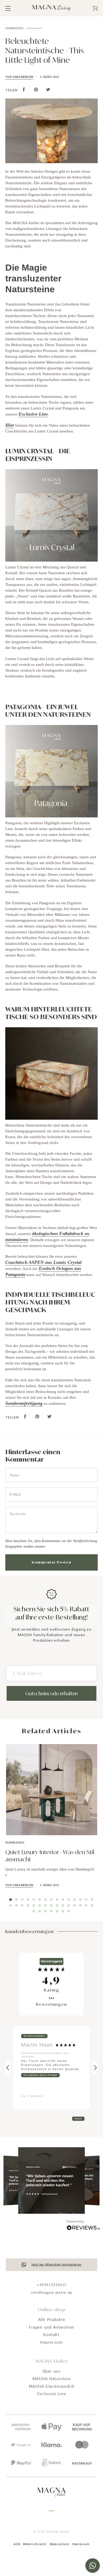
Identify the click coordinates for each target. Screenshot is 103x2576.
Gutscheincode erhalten (51, 1693)
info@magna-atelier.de (51, 2293)
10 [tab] (63, 1900)
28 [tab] (80, 1905)
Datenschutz (59, 2544)
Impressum (51, 2343)
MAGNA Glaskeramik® (52, 2387)
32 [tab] (40, 1911)
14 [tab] (86, 1900)
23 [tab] (51, 1905)
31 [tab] (34, 1911)
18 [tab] (22, 1905)
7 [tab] (45, 1900)
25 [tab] (63, 1905)
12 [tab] (74, 1900)
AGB (17, 2544)
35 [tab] (57, 1911)
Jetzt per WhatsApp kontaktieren (57, 2265)
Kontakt (51, 2335)
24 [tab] (57, 1905)
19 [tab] (28, 1905)
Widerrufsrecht (35, 2544)
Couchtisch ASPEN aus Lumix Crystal (43, 1262)
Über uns (52, 2372)
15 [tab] (92, 1900)
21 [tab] (40, 1905)
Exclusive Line (33, 414)
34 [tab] (51, 1911)
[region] (51, 2068)
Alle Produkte (52, 2320)
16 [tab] (11, 1905)
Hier (10, 425)
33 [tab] (45, 1911)
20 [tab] (34, 1905)
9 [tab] (57, 1900)
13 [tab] (80, 1900)
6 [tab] (40, 1900)
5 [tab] (34, 1900)
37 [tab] (69, 1911)
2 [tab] (16, 1900)
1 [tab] (11, 1900)
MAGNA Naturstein (52, 2379)
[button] (8, 2068)
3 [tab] (22, 1900)
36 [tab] (63, 1911)
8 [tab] (51, 1900)
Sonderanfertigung (24, 1403)
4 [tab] (28, 1900)
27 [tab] (74, 1905)
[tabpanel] (51, 1825)
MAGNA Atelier (58, 2532)
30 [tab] (92, 1905)
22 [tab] (45, 1905)
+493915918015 (51, 2285)
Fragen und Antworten (51, 2328)
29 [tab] (86, 1905)
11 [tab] (69, 1900)
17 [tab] (16, 1905)
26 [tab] (69, 1905)
